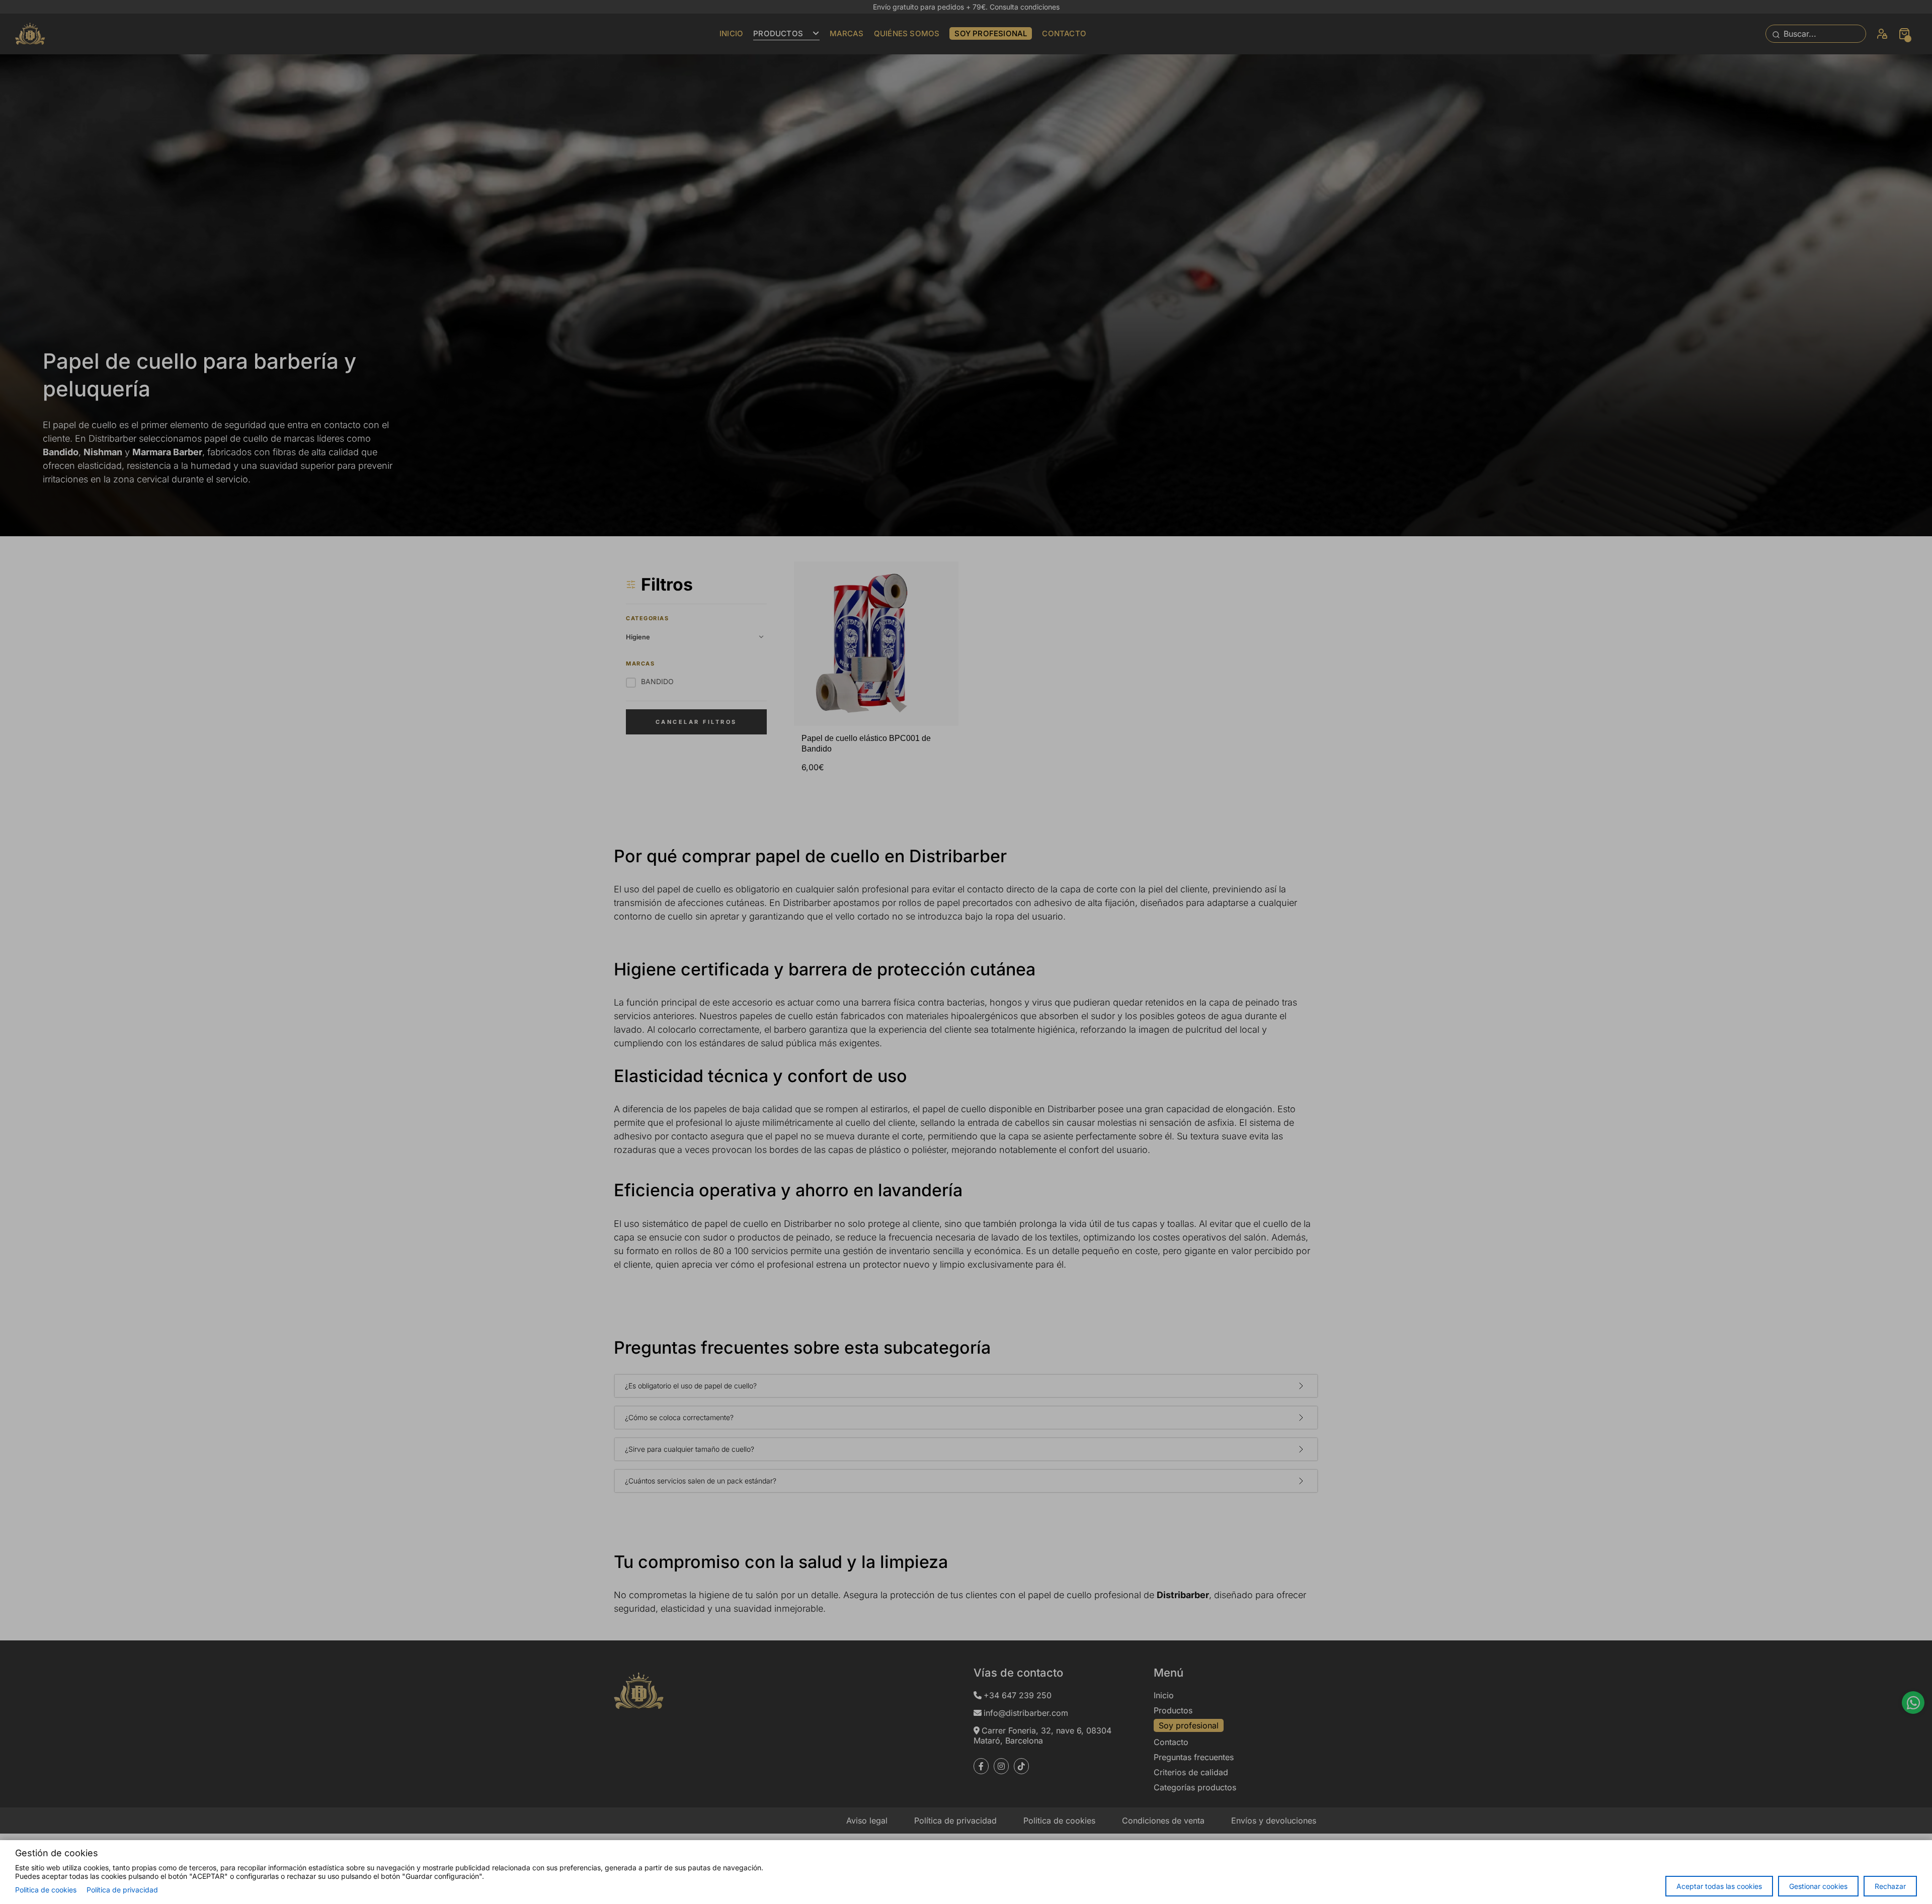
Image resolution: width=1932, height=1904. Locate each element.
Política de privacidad (122, 1890)
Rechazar (1890, 1886)
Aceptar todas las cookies (1719, 1886)
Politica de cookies (46, 1890)
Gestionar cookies (1818, 1886)
